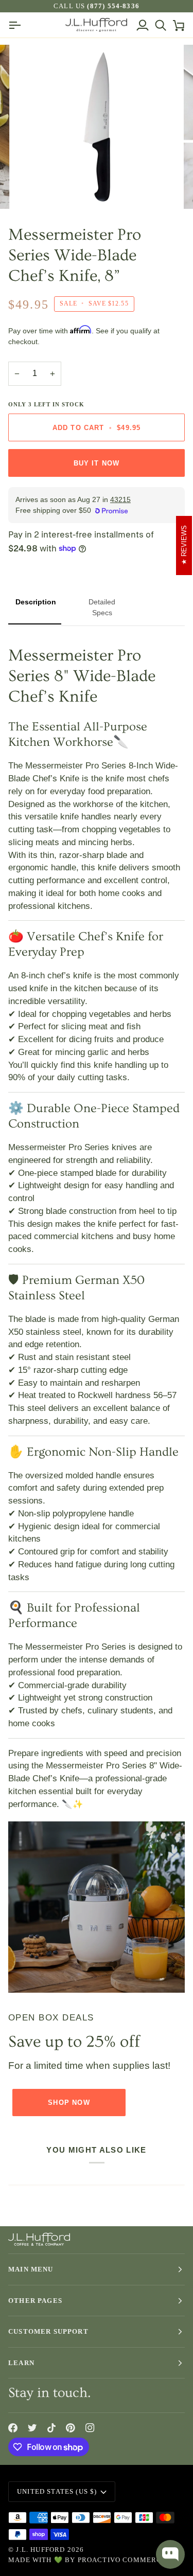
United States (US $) (57, 2491)
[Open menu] (17, 25)
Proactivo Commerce (122, 2560)
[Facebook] (13, 2428)
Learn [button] (21, 2363)
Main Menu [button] (31, 2269)
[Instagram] (90, 2428)
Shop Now (69, 2103)
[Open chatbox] (170, 2554)
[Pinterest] (71, 2428)
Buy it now (97, 463)
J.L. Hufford (40, 2550)
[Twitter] (32, 2428)
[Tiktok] (51, 2428)
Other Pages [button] (35, 2301)
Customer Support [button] (48, 2331)
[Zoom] (34, 190)
